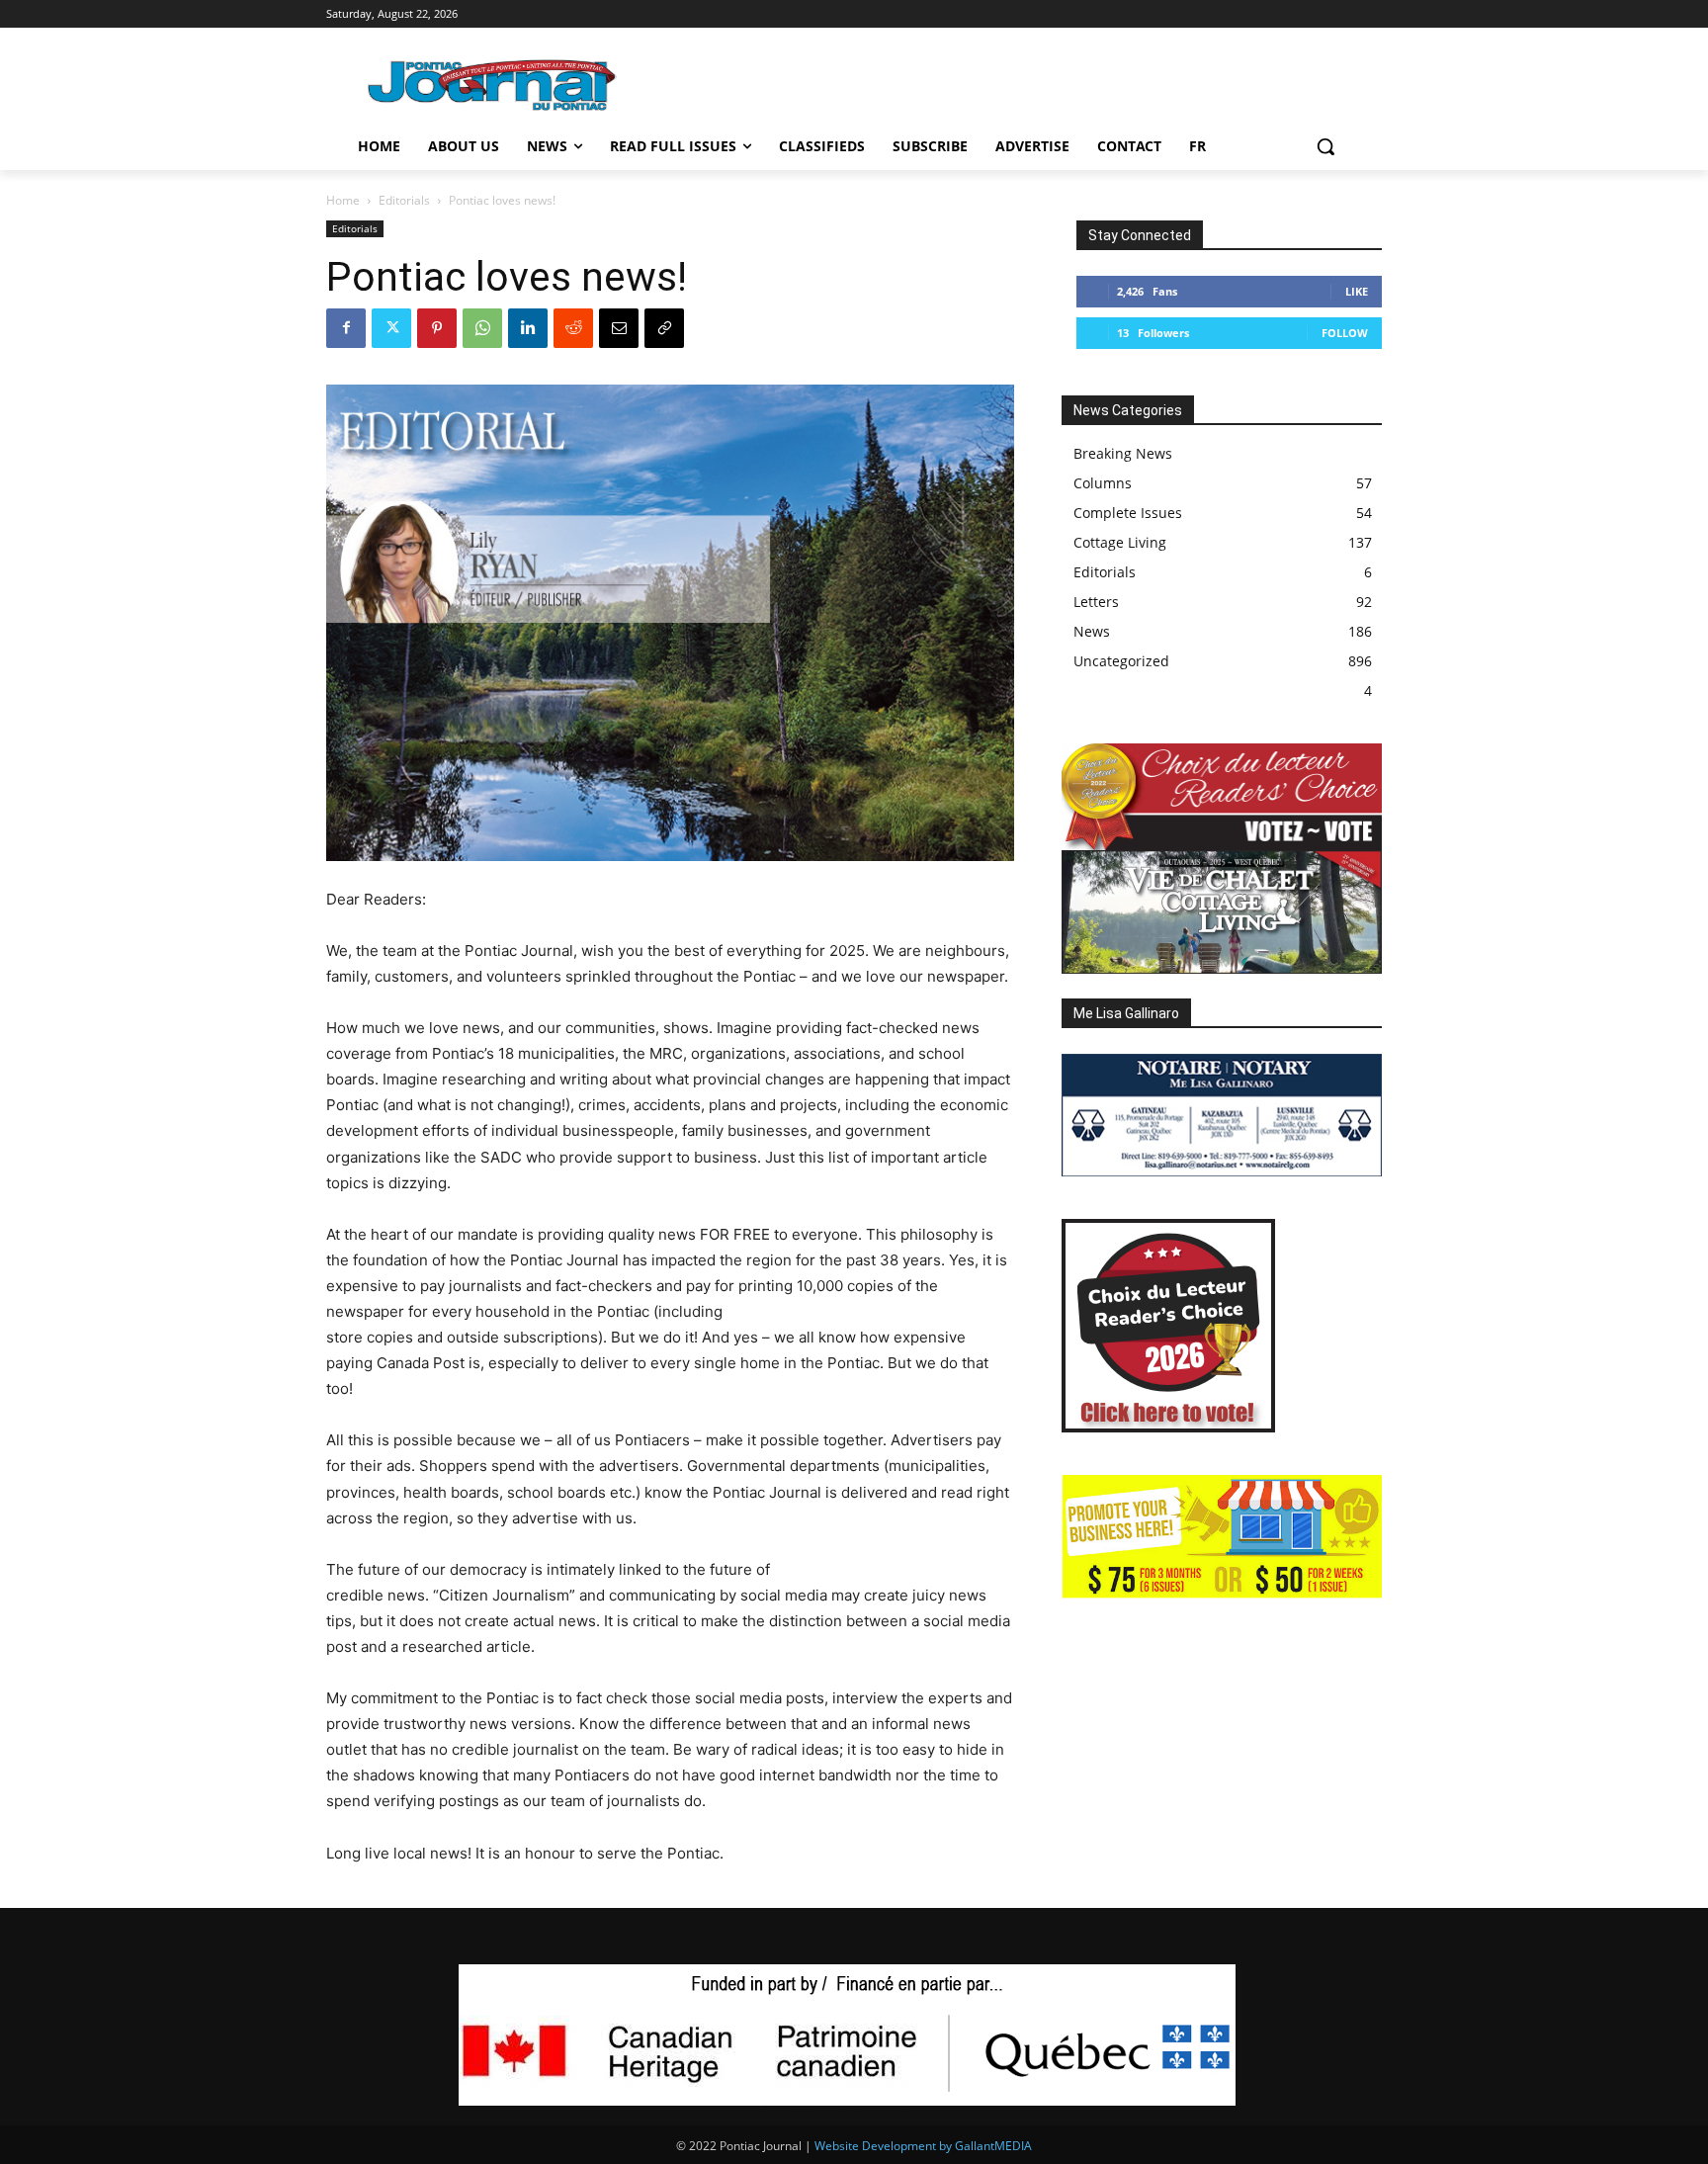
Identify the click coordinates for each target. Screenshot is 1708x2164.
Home (343, 200)
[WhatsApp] (482, 328)
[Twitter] (391, 328)
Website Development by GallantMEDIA (923, 2146)
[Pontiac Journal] (493, 85)
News (1092, 631)
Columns (1103, 483)
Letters (1096, 602)
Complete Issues (1128, 513)
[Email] (619, 328)
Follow (1345, 333)
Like (1357, 291)
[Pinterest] (437, 328)
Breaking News (1123, 453)
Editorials (404, 200)
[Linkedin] (528, 328)
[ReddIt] (573, 328)
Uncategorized (1121, 661)
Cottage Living (1120, 542)
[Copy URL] (664, 328)
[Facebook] (346, 328)
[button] (1325, 146)
